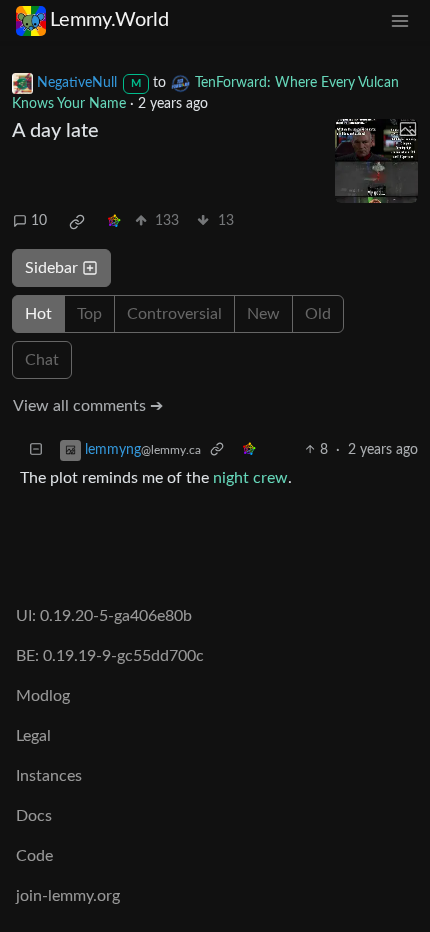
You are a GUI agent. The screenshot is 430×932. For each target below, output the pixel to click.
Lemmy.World (109, 20)
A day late (55, 131)
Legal (33, 736)
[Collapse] (36, 450)
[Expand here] (377, 161)
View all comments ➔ (88, 406)
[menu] (400, 20)
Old (318, 314)
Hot (38, 314)
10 (39, 221)
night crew (250, 478)
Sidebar (51, 268)
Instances (49, 776)
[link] (77, 222)
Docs (34, 816)
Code (34, 856)
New (263, 314)
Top (89, 314)
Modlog (43, 696)
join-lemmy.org (68, 896)
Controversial (174, 314)
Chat (42, 360)
